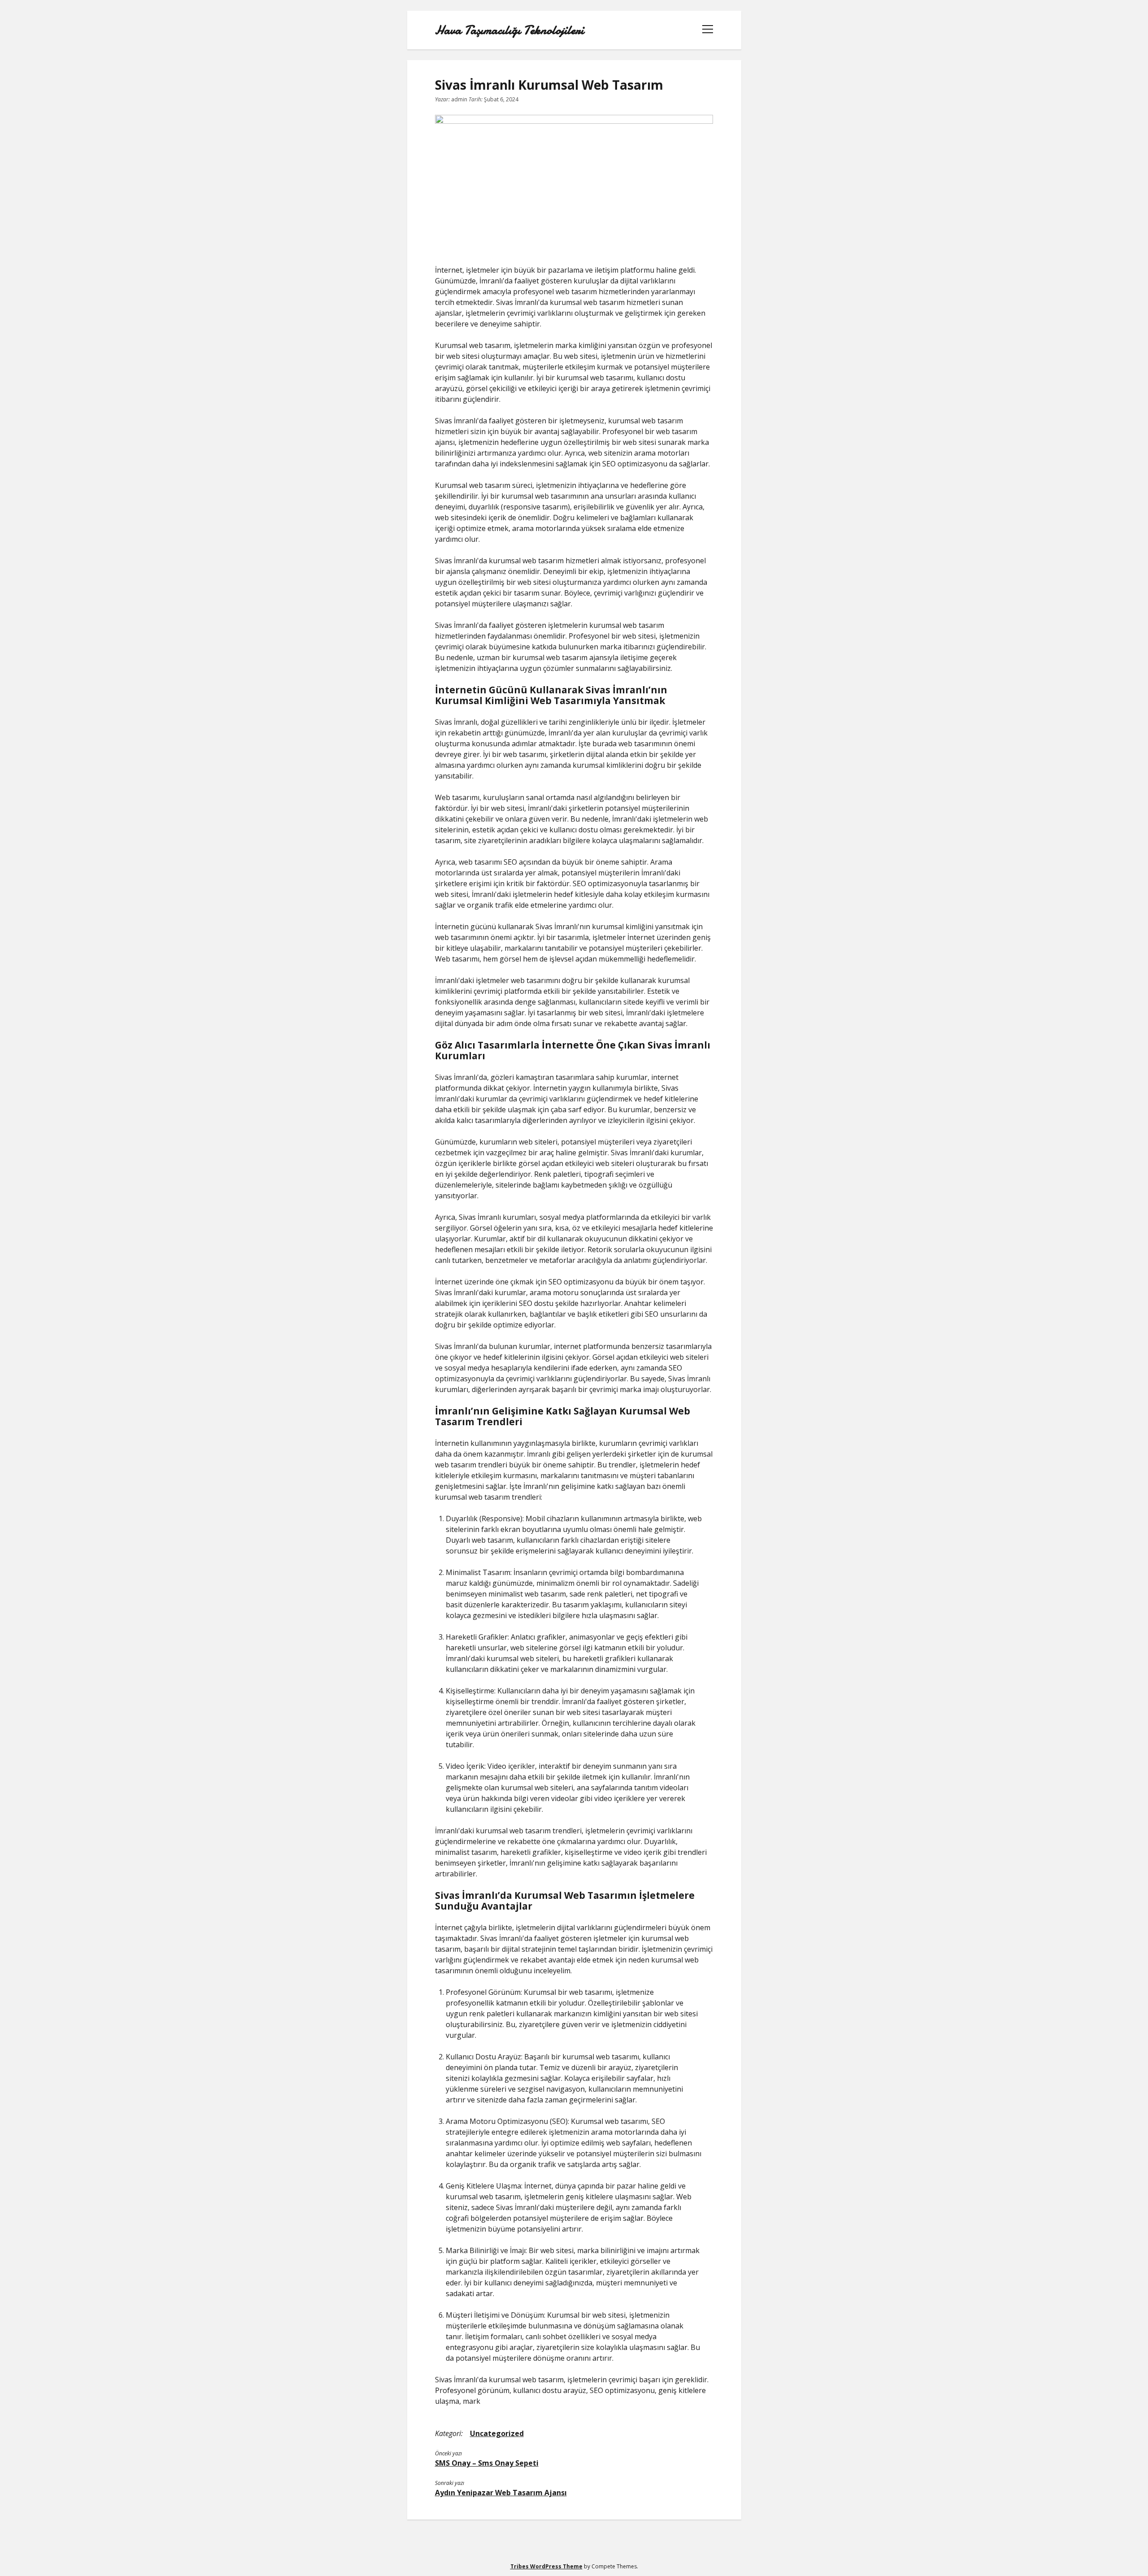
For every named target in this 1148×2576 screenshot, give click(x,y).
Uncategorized (497, 2433)
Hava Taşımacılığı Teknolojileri (509, 30)
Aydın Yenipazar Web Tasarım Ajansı (501, 2493)
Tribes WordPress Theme (546, 2566)
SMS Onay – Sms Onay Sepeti (487, 2463)
